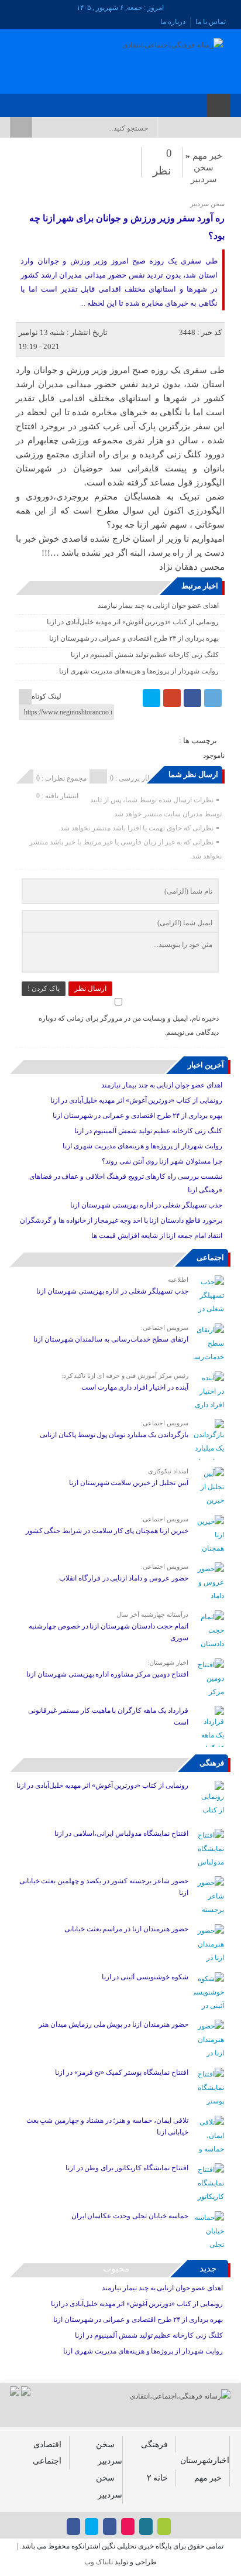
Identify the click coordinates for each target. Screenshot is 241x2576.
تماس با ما (211, 22)
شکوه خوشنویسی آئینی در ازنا (145, 1977)
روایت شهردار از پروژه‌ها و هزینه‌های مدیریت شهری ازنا (139, 671)
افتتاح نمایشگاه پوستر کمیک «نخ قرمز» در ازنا (122, 2072)
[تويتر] (59, 102)
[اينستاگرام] (74, 102)
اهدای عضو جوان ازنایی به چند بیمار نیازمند (158, 605)
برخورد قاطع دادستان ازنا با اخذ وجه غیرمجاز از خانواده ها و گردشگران (121, 1220)
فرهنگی (212, 1763)
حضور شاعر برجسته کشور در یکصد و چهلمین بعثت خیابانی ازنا (104, 1887)
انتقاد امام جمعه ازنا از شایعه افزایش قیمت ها (156, 1236)
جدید (208, 2269)
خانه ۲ (157, 2478)
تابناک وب (99, 2562)
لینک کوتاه (47, 696)
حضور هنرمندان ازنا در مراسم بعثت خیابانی (125, 1929)
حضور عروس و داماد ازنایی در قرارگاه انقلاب (124, 1578)
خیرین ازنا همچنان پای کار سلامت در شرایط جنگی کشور (107, 1531)
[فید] (13, 102)
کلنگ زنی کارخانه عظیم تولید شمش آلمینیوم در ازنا (144, 655)
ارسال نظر (90, 988)
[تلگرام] (213, 698)
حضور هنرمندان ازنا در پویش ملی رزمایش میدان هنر (113, 2024)
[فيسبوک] (89, 102)
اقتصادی (47, 2444)
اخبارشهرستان (205, 2460)
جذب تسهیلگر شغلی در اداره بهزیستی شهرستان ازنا (146, 1205)
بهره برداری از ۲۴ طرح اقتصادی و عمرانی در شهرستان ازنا (134, 638)
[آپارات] (44, 102)
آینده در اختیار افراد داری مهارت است (135, 1387)
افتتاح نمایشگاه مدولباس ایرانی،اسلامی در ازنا (121, 1833)
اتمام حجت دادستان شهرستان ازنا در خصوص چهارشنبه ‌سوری (109, 1632)
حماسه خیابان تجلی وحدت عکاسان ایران (129, 2216)
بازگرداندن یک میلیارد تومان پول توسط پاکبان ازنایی (114, 1435)
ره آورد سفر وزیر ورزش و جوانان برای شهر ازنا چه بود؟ (127, 227)
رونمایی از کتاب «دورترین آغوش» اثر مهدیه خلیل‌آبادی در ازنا (133, 622)
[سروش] (28, 102)
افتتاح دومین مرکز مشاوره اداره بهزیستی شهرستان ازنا (107, 1674)
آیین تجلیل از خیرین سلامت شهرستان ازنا (129, 1483)
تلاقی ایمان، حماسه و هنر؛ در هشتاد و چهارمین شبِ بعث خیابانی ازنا (107, 2126)
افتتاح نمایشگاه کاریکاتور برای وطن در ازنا (127, 2168)
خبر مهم (207, 156)
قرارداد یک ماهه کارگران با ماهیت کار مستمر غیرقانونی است (108, 1716)
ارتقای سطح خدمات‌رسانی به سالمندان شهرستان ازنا (111, 1339)
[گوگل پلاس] (172, 698)
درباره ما (173, 22)
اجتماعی (210, 1258)
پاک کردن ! (44, 988)
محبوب (116, 2269)
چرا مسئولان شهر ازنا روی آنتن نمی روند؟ (162, 1161)
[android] (164, 2527)
